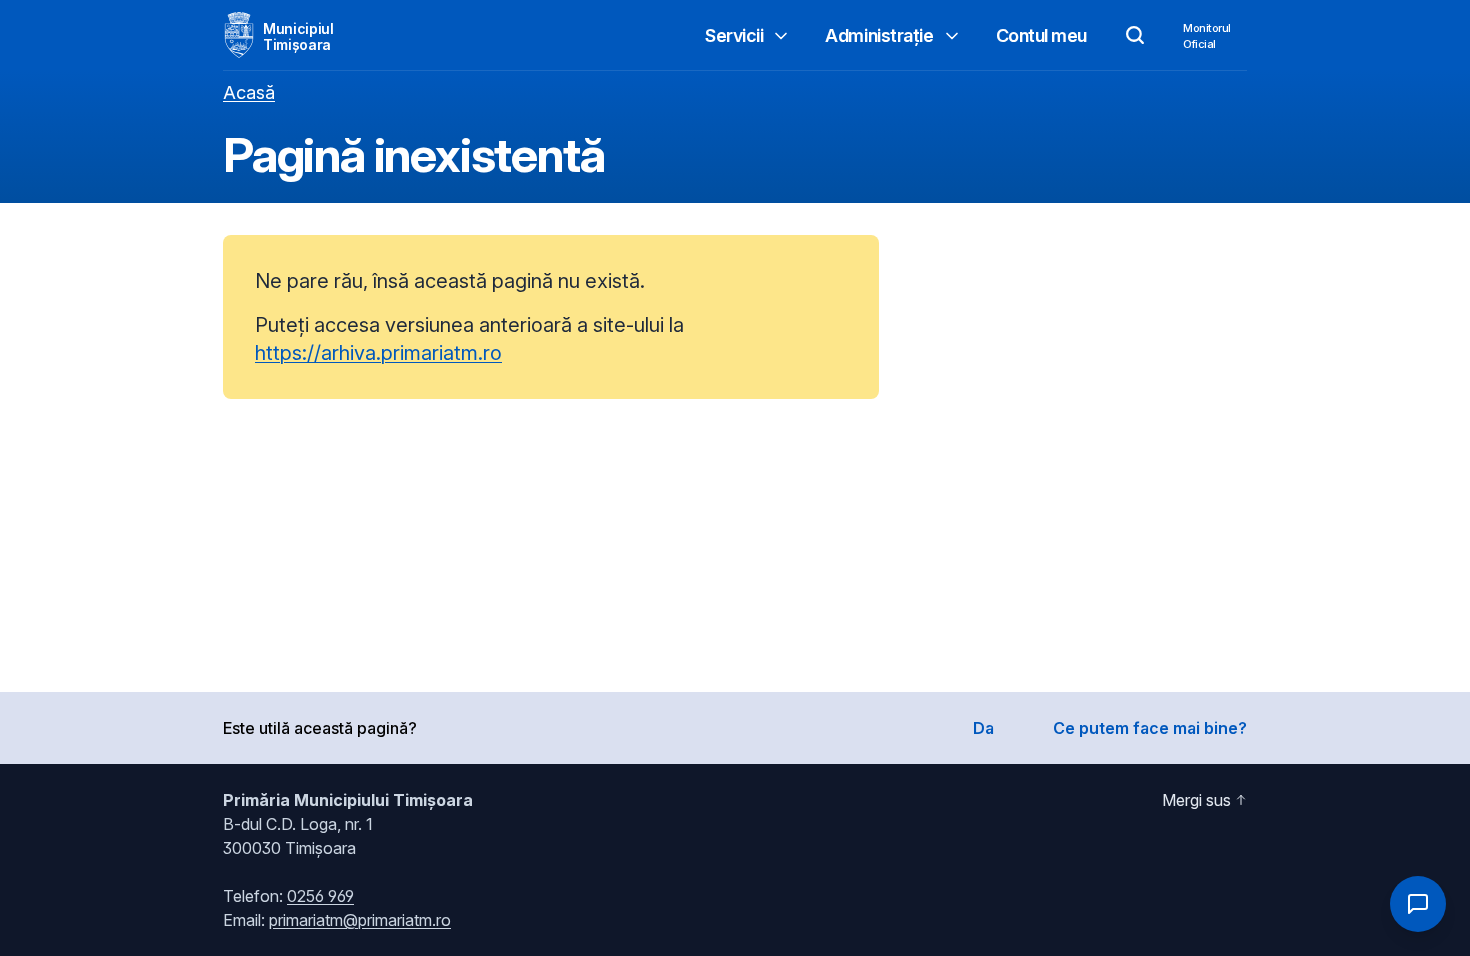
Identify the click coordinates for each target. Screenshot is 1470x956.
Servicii (734, 35)
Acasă (249, 92)
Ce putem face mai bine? (1150, 728)
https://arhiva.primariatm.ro (378, 353)
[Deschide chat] (1418, 904)
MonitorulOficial (1207, 36)
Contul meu (1042, 35)
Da (983, 728)
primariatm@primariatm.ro (360, 920)
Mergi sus (1196, 800)
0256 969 (320, 896)
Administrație (879, 35)
